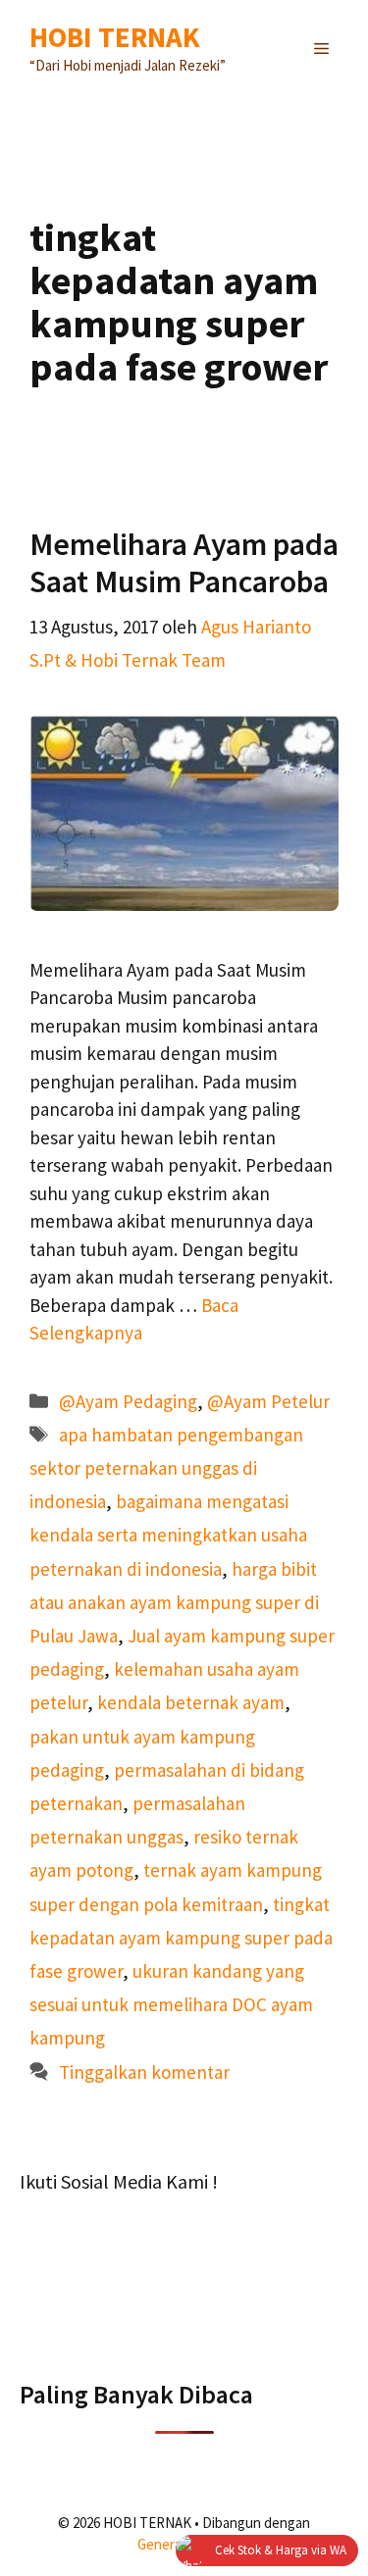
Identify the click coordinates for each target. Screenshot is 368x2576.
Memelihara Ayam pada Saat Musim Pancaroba (184, 563)
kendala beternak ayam (191, 1702)
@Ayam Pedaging (128, 1401)
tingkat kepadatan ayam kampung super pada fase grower (181, 1938)
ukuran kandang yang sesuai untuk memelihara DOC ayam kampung (171, 2004)
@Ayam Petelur (268, 1401)
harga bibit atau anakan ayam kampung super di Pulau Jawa (174, 1602)
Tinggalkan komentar (144, 2072)
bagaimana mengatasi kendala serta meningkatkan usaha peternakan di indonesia (168, 1535)
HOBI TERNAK (115, 37)
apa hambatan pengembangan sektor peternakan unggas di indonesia (166, 1468)
